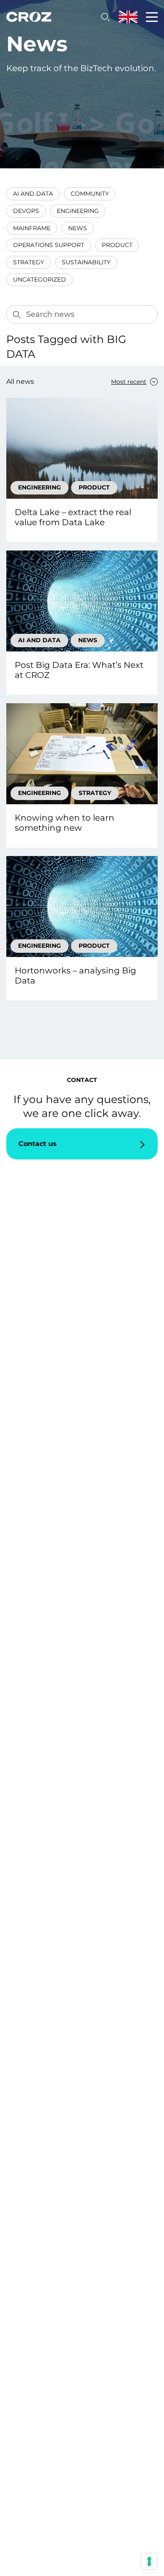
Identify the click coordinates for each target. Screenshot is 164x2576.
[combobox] (127, 382)
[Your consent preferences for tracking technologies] (149, 2561)
